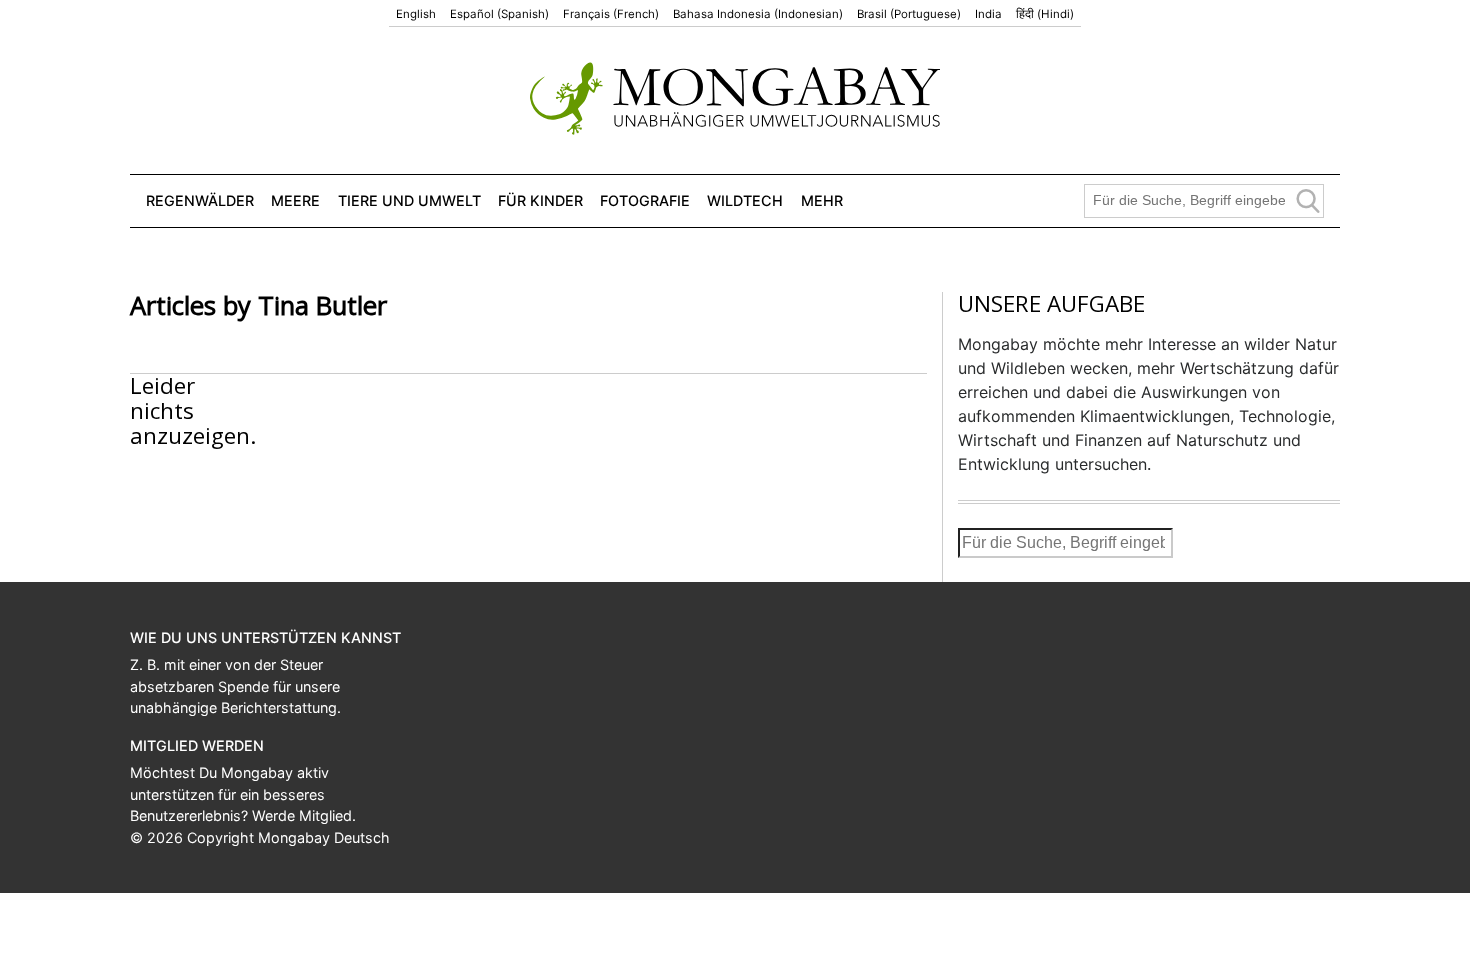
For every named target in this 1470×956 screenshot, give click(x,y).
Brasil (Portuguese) (909, 14)
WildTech (745, 200)
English (416, 14)
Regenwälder (200, 200)
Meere (295, 200)
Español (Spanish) (499, 14)
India (988, 14)
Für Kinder (540, 200)
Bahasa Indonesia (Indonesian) (758, 14)
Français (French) (611, 14)
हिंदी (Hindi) (1045, 14)
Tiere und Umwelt (409, 200)
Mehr (822, 200)
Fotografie (645, 200)
